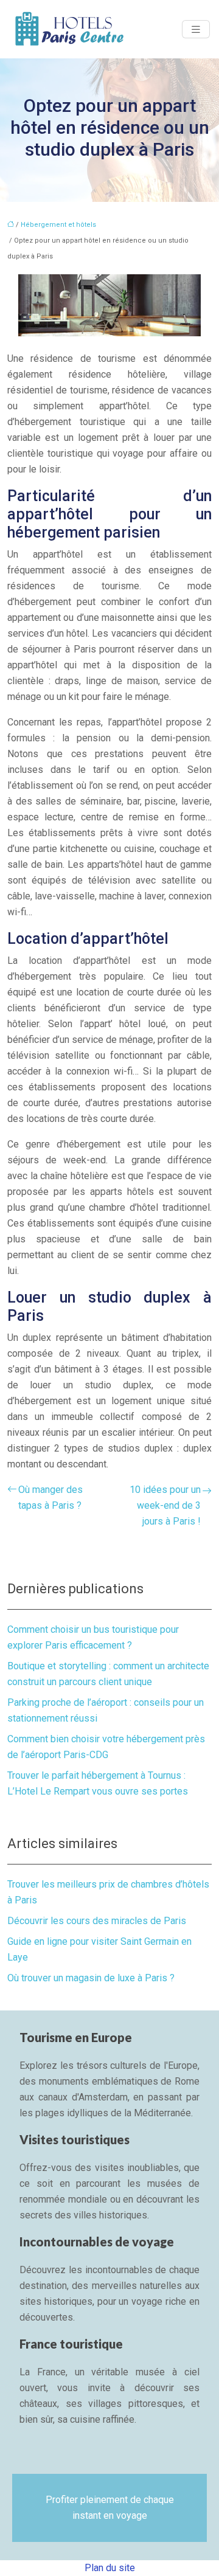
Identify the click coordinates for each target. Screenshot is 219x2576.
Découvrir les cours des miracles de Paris (97, 1921)
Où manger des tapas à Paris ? (50, 1497)
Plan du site (110, 2568)
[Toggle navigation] (196, 29)
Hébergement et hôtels (58, 225)
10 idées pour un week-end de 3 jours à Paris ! (165, 1505)
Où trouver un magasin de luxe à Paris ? (91, 1978)
